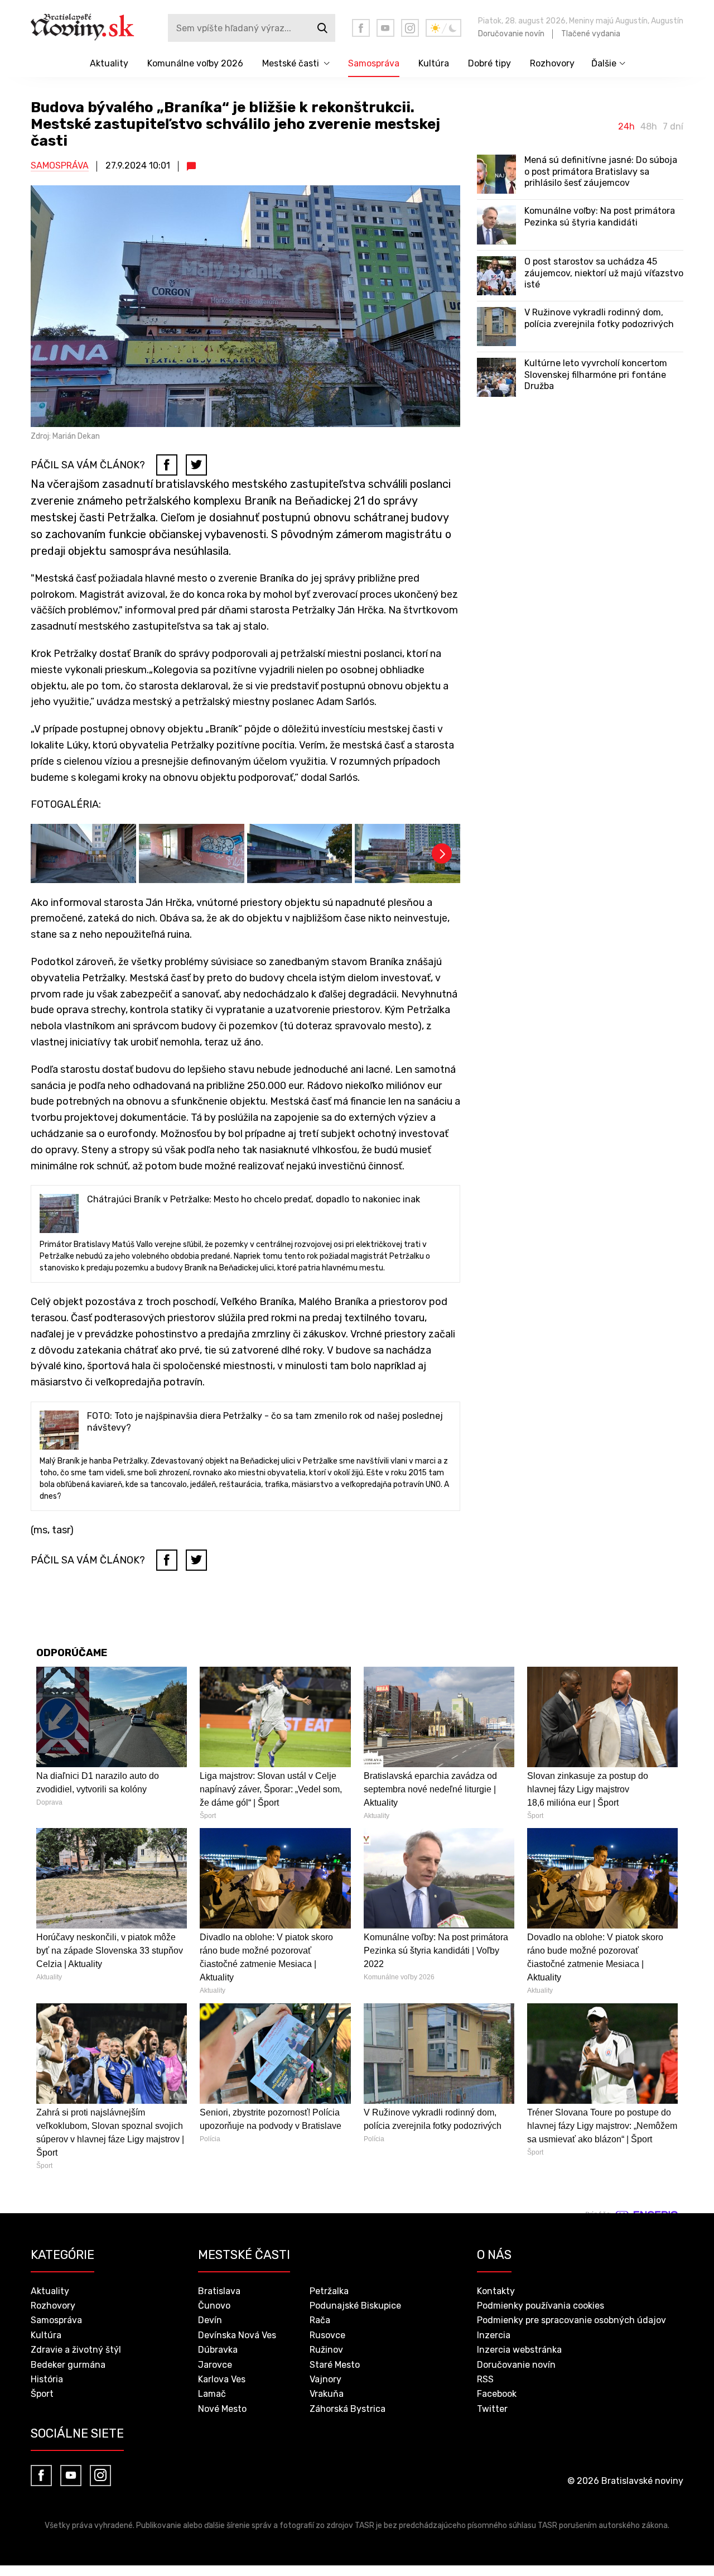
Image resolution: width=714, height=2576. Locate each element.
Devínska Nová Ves (237, 2335)
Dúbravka (218, 2350)
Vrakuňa (327, 2394)
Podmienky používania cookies (541, 2306)
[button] (442, 853)
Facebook (497, 2394)
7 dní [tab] (673, 127)
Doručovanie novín (511, 34)
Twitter (492, 2409)
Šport (42, 2394)
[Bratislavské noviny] (91, 28)
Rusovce (327, 2335)
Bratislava (219, 2291)
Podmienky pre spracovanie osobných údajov (571, 2320)
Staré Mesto (335, 2365)
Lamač (212, 2394)
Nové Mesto (222, 2409)
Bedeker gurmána (68, 2365)
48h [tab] (649, 127)
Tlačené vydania (591, 34)
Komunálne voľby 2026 (195, 63)
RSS (485, 2379)
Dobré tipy (489, 63)
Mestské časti (291, 63)
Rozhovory (552, 63)
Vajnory (325, 2379)
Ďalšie (604, 63)
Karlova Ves (222, 2379)
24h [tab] (626, 127)
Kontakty (496, 2291)
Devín (210, 2320)
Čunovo (214, 2306)
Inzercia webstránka (519, 2350)
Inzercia (494, 2335)
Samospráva (374, 63)
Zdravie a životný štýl (76, 2350)
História (47, 2379)
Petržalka (329, 2291)
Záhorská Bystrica (348, 2409)
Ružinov (326, 2350)
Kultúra (434, 63)
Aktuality (109, 63)
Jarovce (215, 2365)
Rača (320, 2320)
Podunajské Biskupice (355, 2306)
